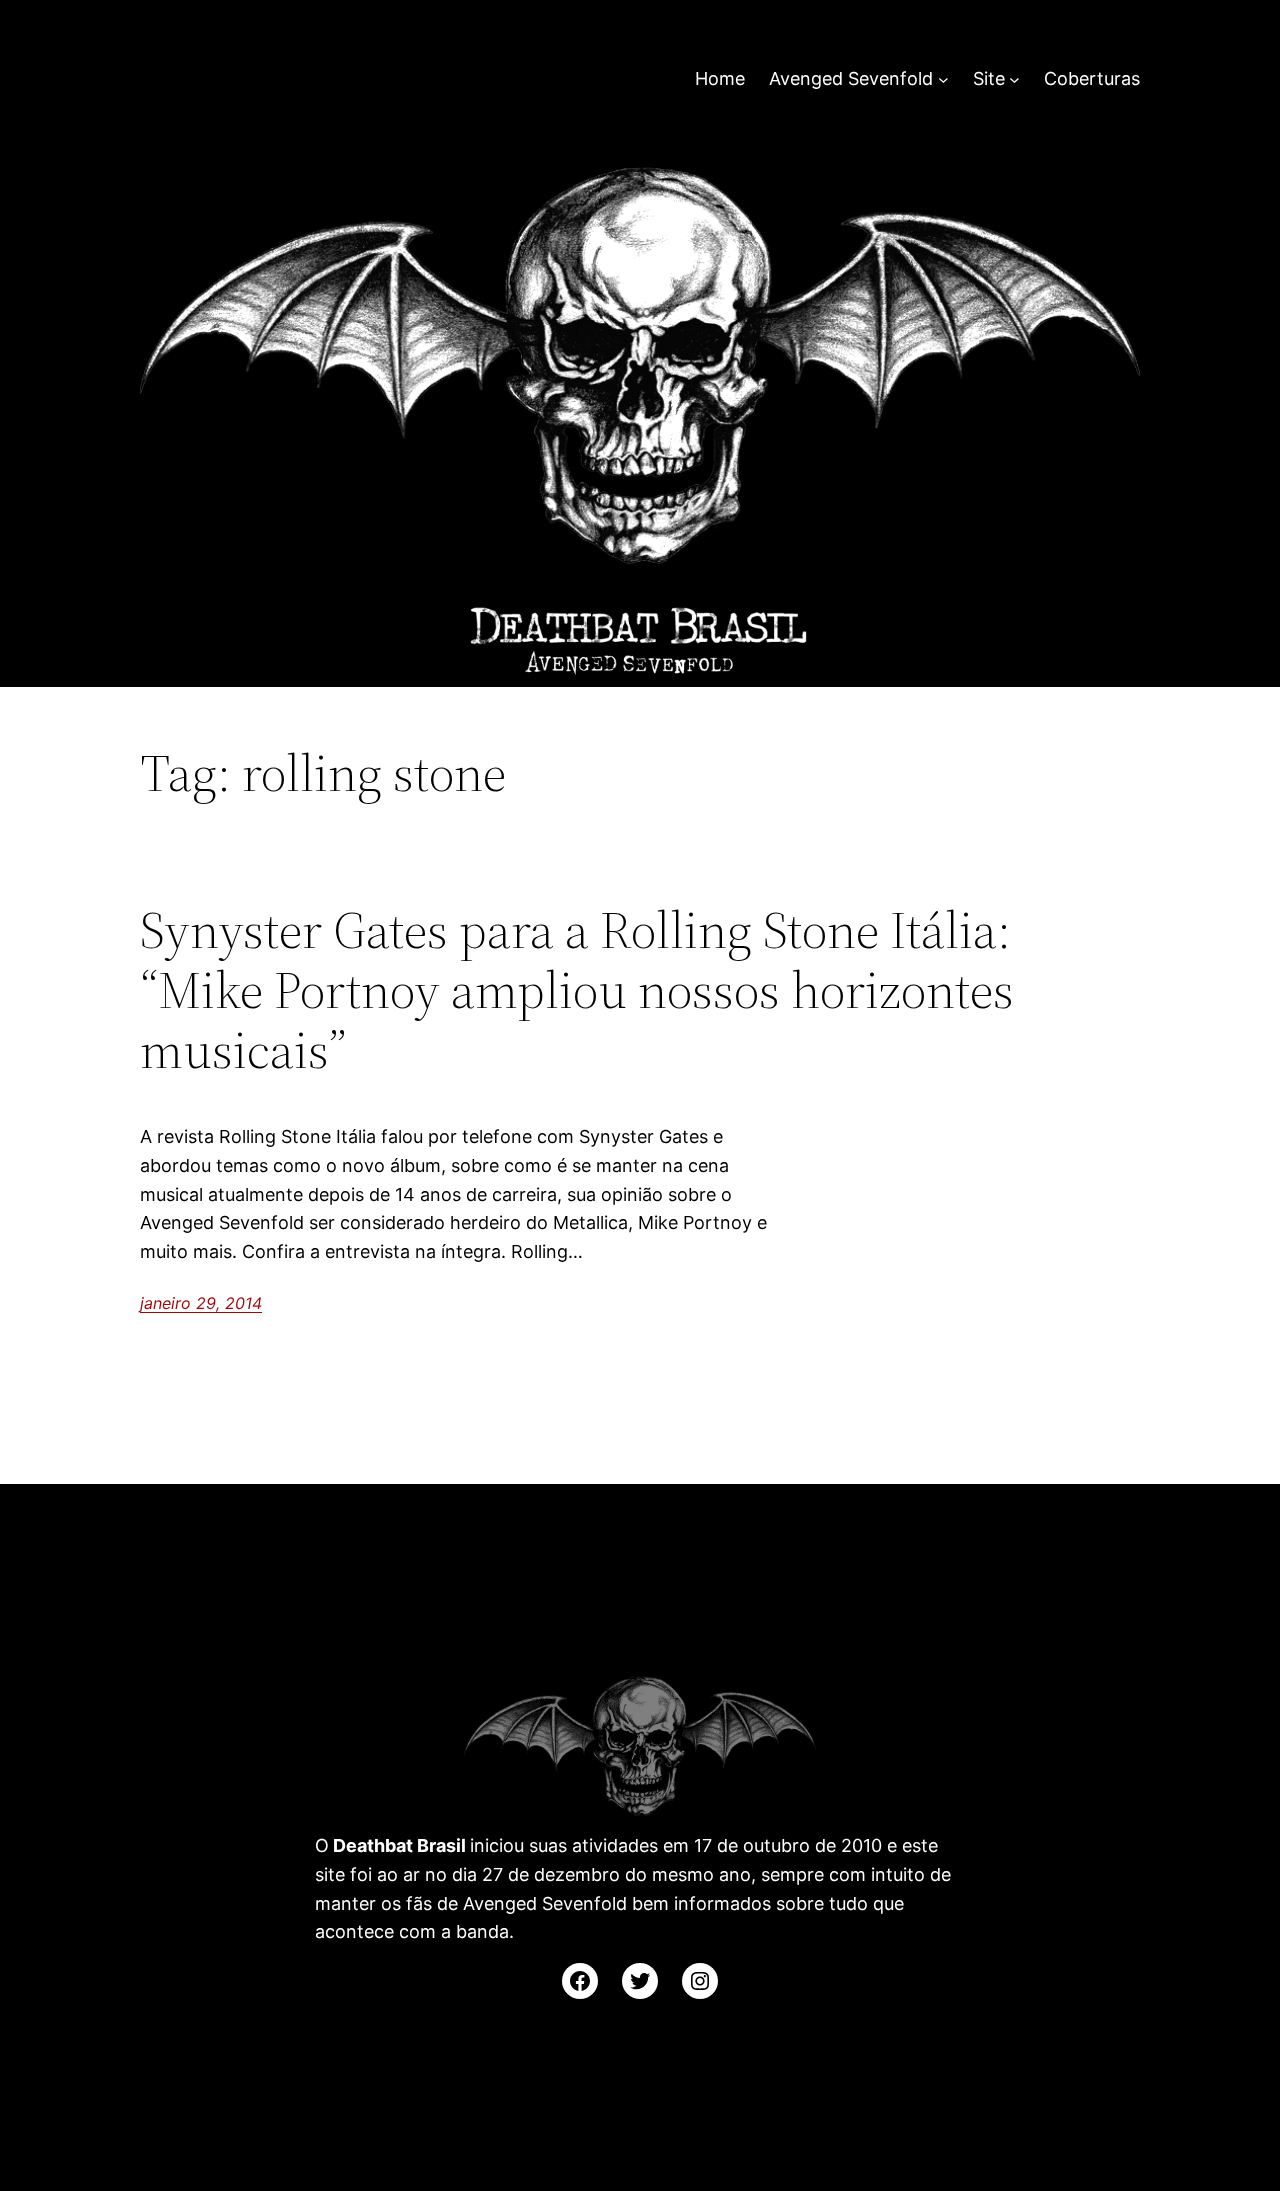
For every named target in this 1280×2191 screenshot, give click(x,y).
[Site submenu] (1014, 79)
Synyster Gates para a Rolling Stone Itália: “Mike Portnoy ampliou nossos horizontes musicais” (577, 989)
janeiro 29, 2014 (201, 1303)
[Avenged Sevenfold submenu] (943, 79)
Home (720, 78)
